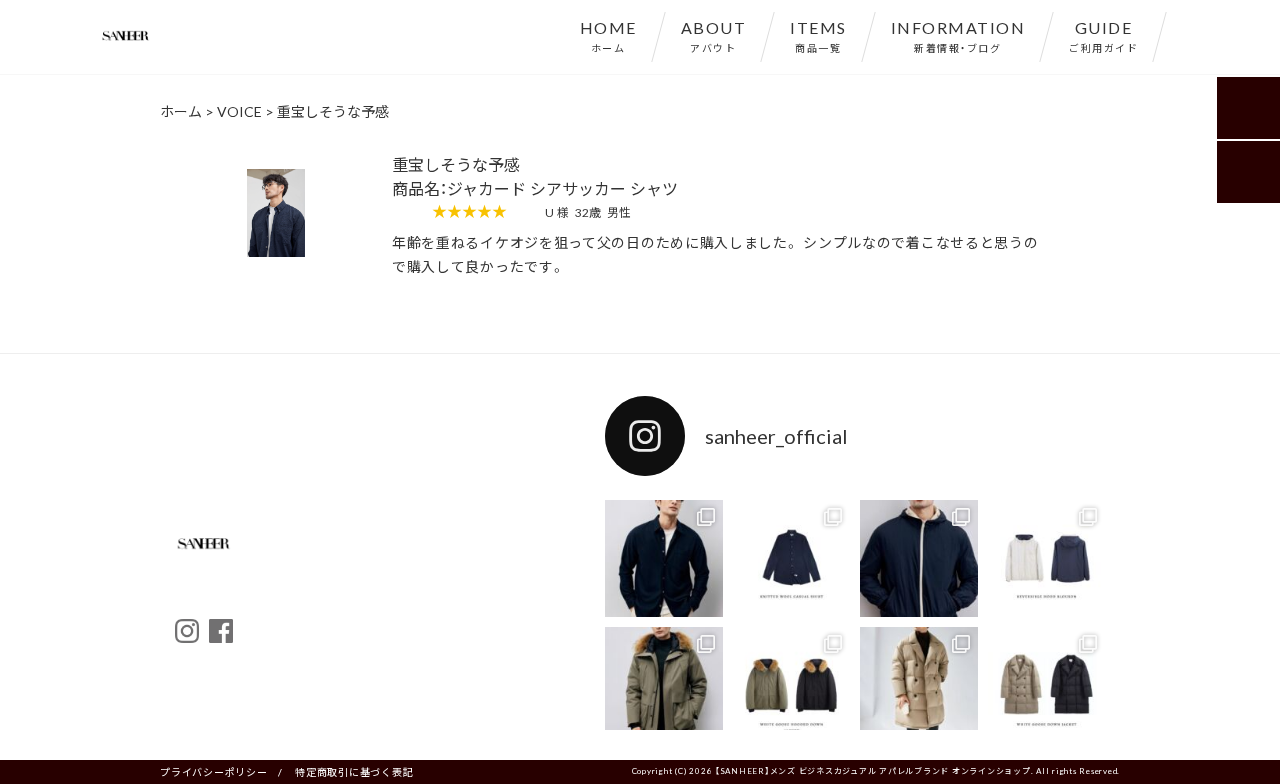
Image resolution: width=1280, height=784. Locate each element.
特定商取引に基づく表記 (354, 771)
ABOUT (714, 35)
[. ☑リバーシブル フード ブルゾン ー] (919, 559)
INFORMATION (958, 35)
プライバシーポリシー (214, 771)
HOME (608, 35)
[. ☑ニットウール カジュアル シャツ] (664, 559)
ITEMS (818, 35)
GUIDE (1103, 35)
